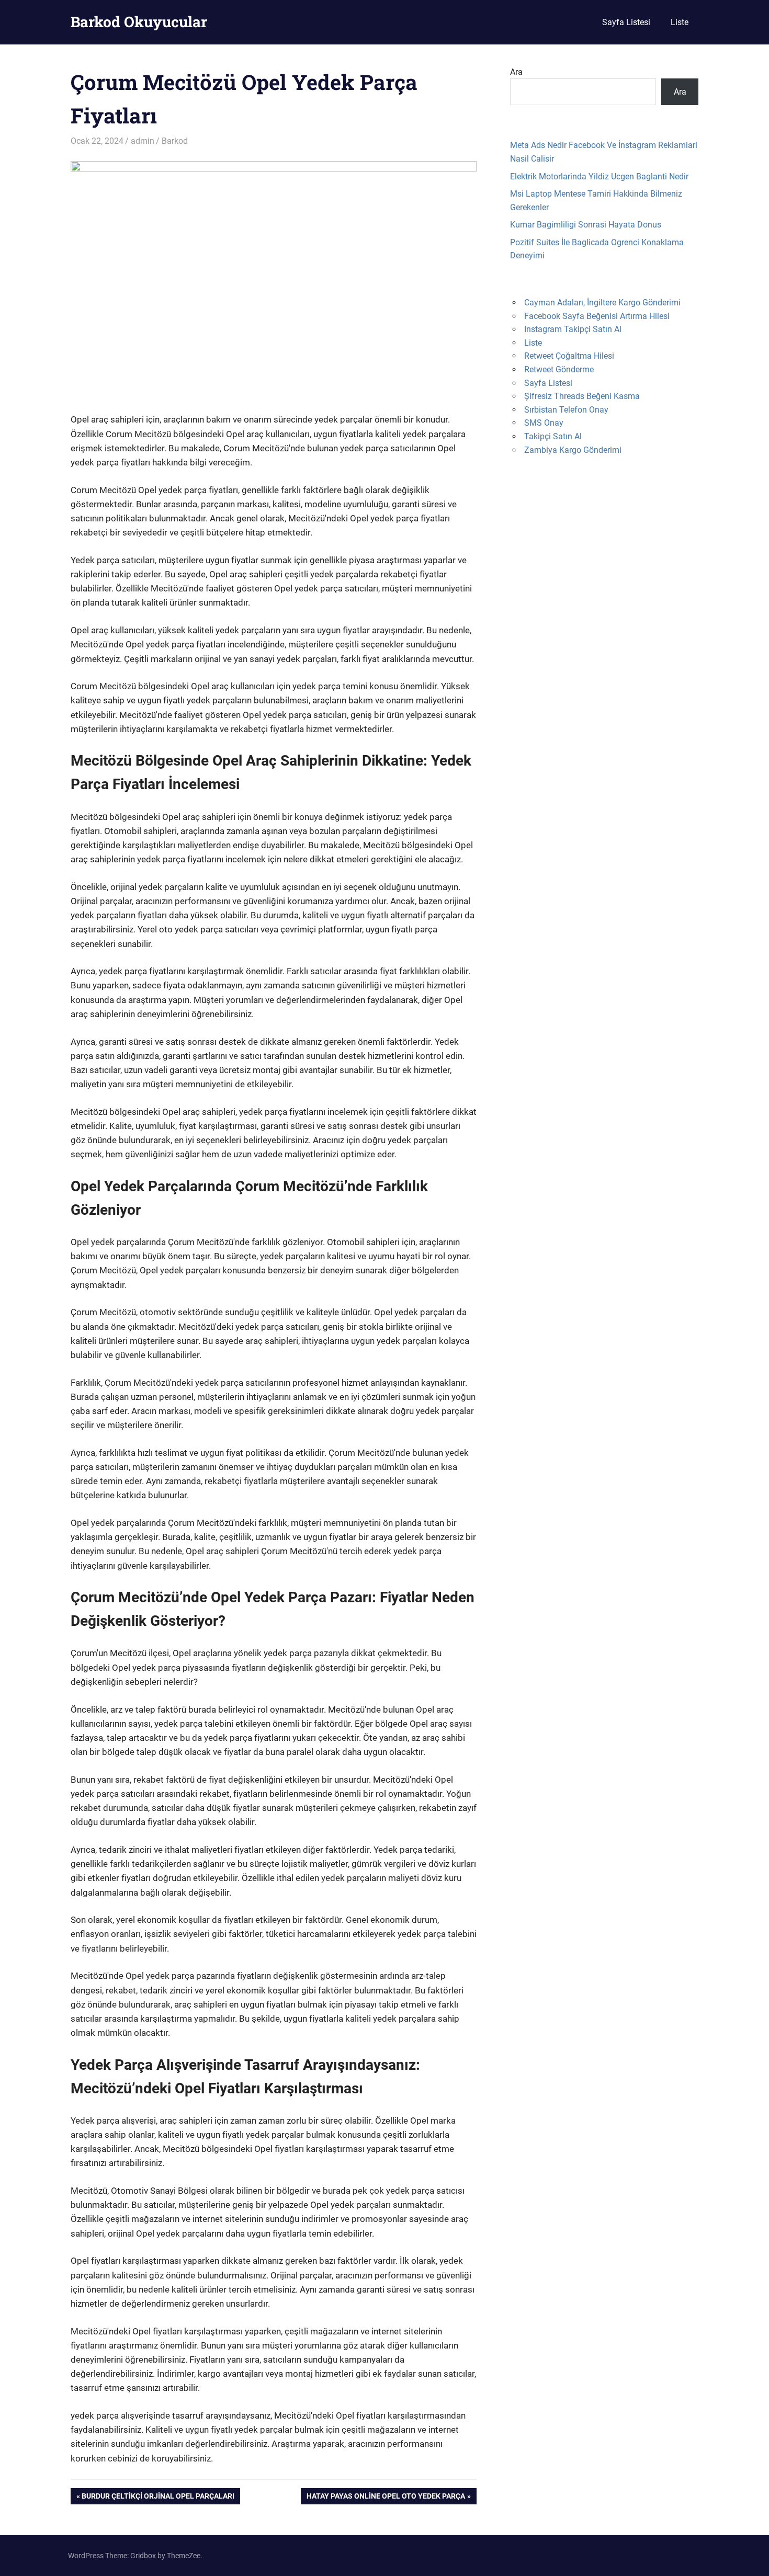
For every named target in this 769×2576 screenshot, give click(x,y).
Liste (680, 22)
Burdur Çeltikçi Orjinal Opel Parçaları (158, 2498)
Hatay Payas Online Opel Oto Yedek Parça (386, 2498)
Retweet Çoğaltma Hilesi (569, 356)
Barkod (175, 141)
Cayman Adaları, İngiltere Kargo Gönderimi (602, 303)
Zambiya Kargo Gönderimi (573, 450)
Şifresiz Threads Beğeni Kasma (582, 396)
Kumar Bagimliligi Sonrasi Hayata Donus (586, 225)
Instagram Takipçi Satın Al (573, 329)
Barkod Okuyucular (139, 22)
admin (143, 141)
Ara (516, 72)
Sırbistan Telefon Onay (566, 410)
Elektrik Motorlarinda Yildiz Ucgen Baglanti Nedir (599, 176)
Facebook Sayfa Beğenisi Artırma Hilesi (597, 316)
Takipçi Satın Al (553, 436)
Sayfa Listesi (626, 22)
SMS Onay (544, 423)
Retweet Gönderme (559, 369)
